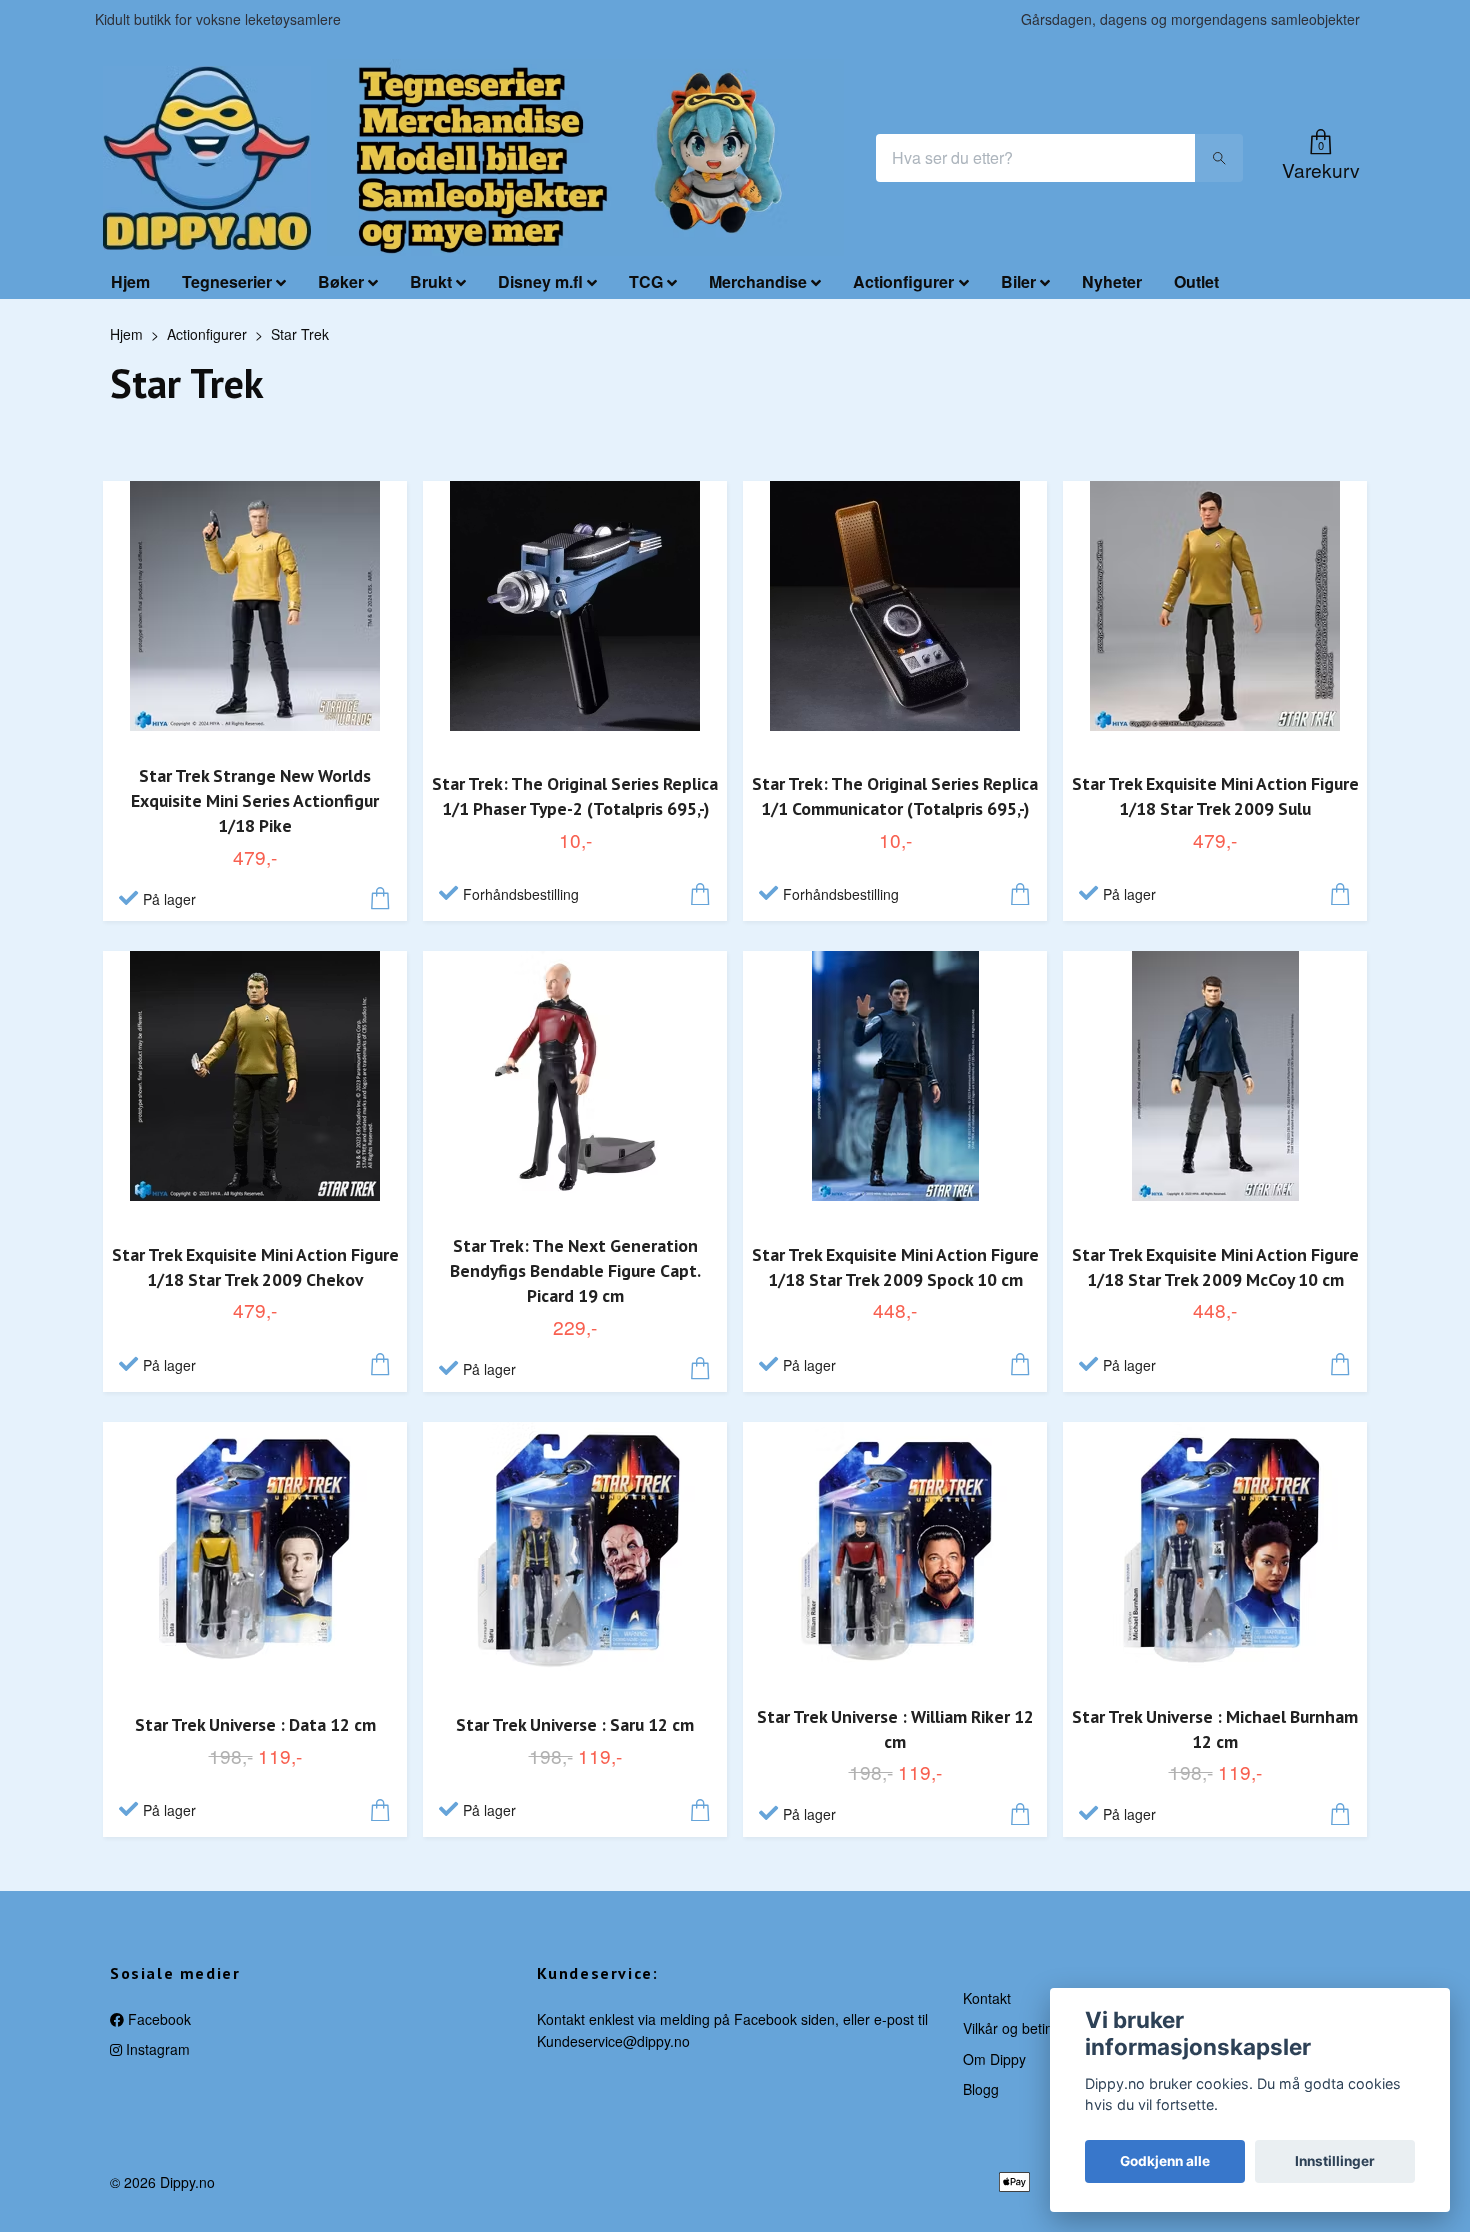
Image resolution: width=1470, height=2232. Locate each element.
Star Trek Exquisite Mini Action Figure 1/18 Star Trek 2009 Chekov (255, 1267)
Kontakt (987, 1998)
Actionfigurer (903, 281)
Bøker (341, 281)
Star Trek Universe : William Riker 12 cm (895, 1729)
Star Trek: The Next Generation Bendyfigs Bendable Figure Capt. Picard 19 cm (575, 1270)
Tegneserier (227, 281)
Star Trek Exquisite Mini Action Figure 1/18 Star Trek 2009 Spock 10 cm (895, 1267)
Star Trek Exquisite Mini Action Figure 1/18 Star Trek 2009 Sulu (1215, 796)
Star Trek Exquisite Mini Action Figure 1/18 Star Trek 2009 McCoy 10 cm (1215, 1267)
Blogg (981, 2089)
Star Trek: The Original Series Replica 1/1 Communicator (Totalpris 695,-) (895, 796)
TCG (646, 281)
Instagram (156, 2049)
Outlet (1196, 281)
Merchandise (758, 281)
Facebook (157, 2019)
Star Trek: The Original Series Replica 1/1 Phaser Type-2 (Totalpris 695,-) (575, 796)
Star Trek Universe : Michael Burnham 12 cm (1215, 1729)
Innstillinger (1335, 2161)
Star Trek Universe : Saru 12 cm (575, 1724)
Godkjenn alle (1165, 2161)
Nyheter (1112, 281)
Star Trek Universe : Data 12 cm (255, 1724)
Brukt (431, 281)
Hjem (130, 281)
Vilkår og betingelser (1027, 2028)
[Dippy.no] (207, 158)
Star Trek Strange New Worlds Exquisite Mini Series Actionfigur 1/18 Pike (255, 800)
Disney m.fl (540, 281)
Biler (1018, 281)
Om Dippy (994, 2059)
